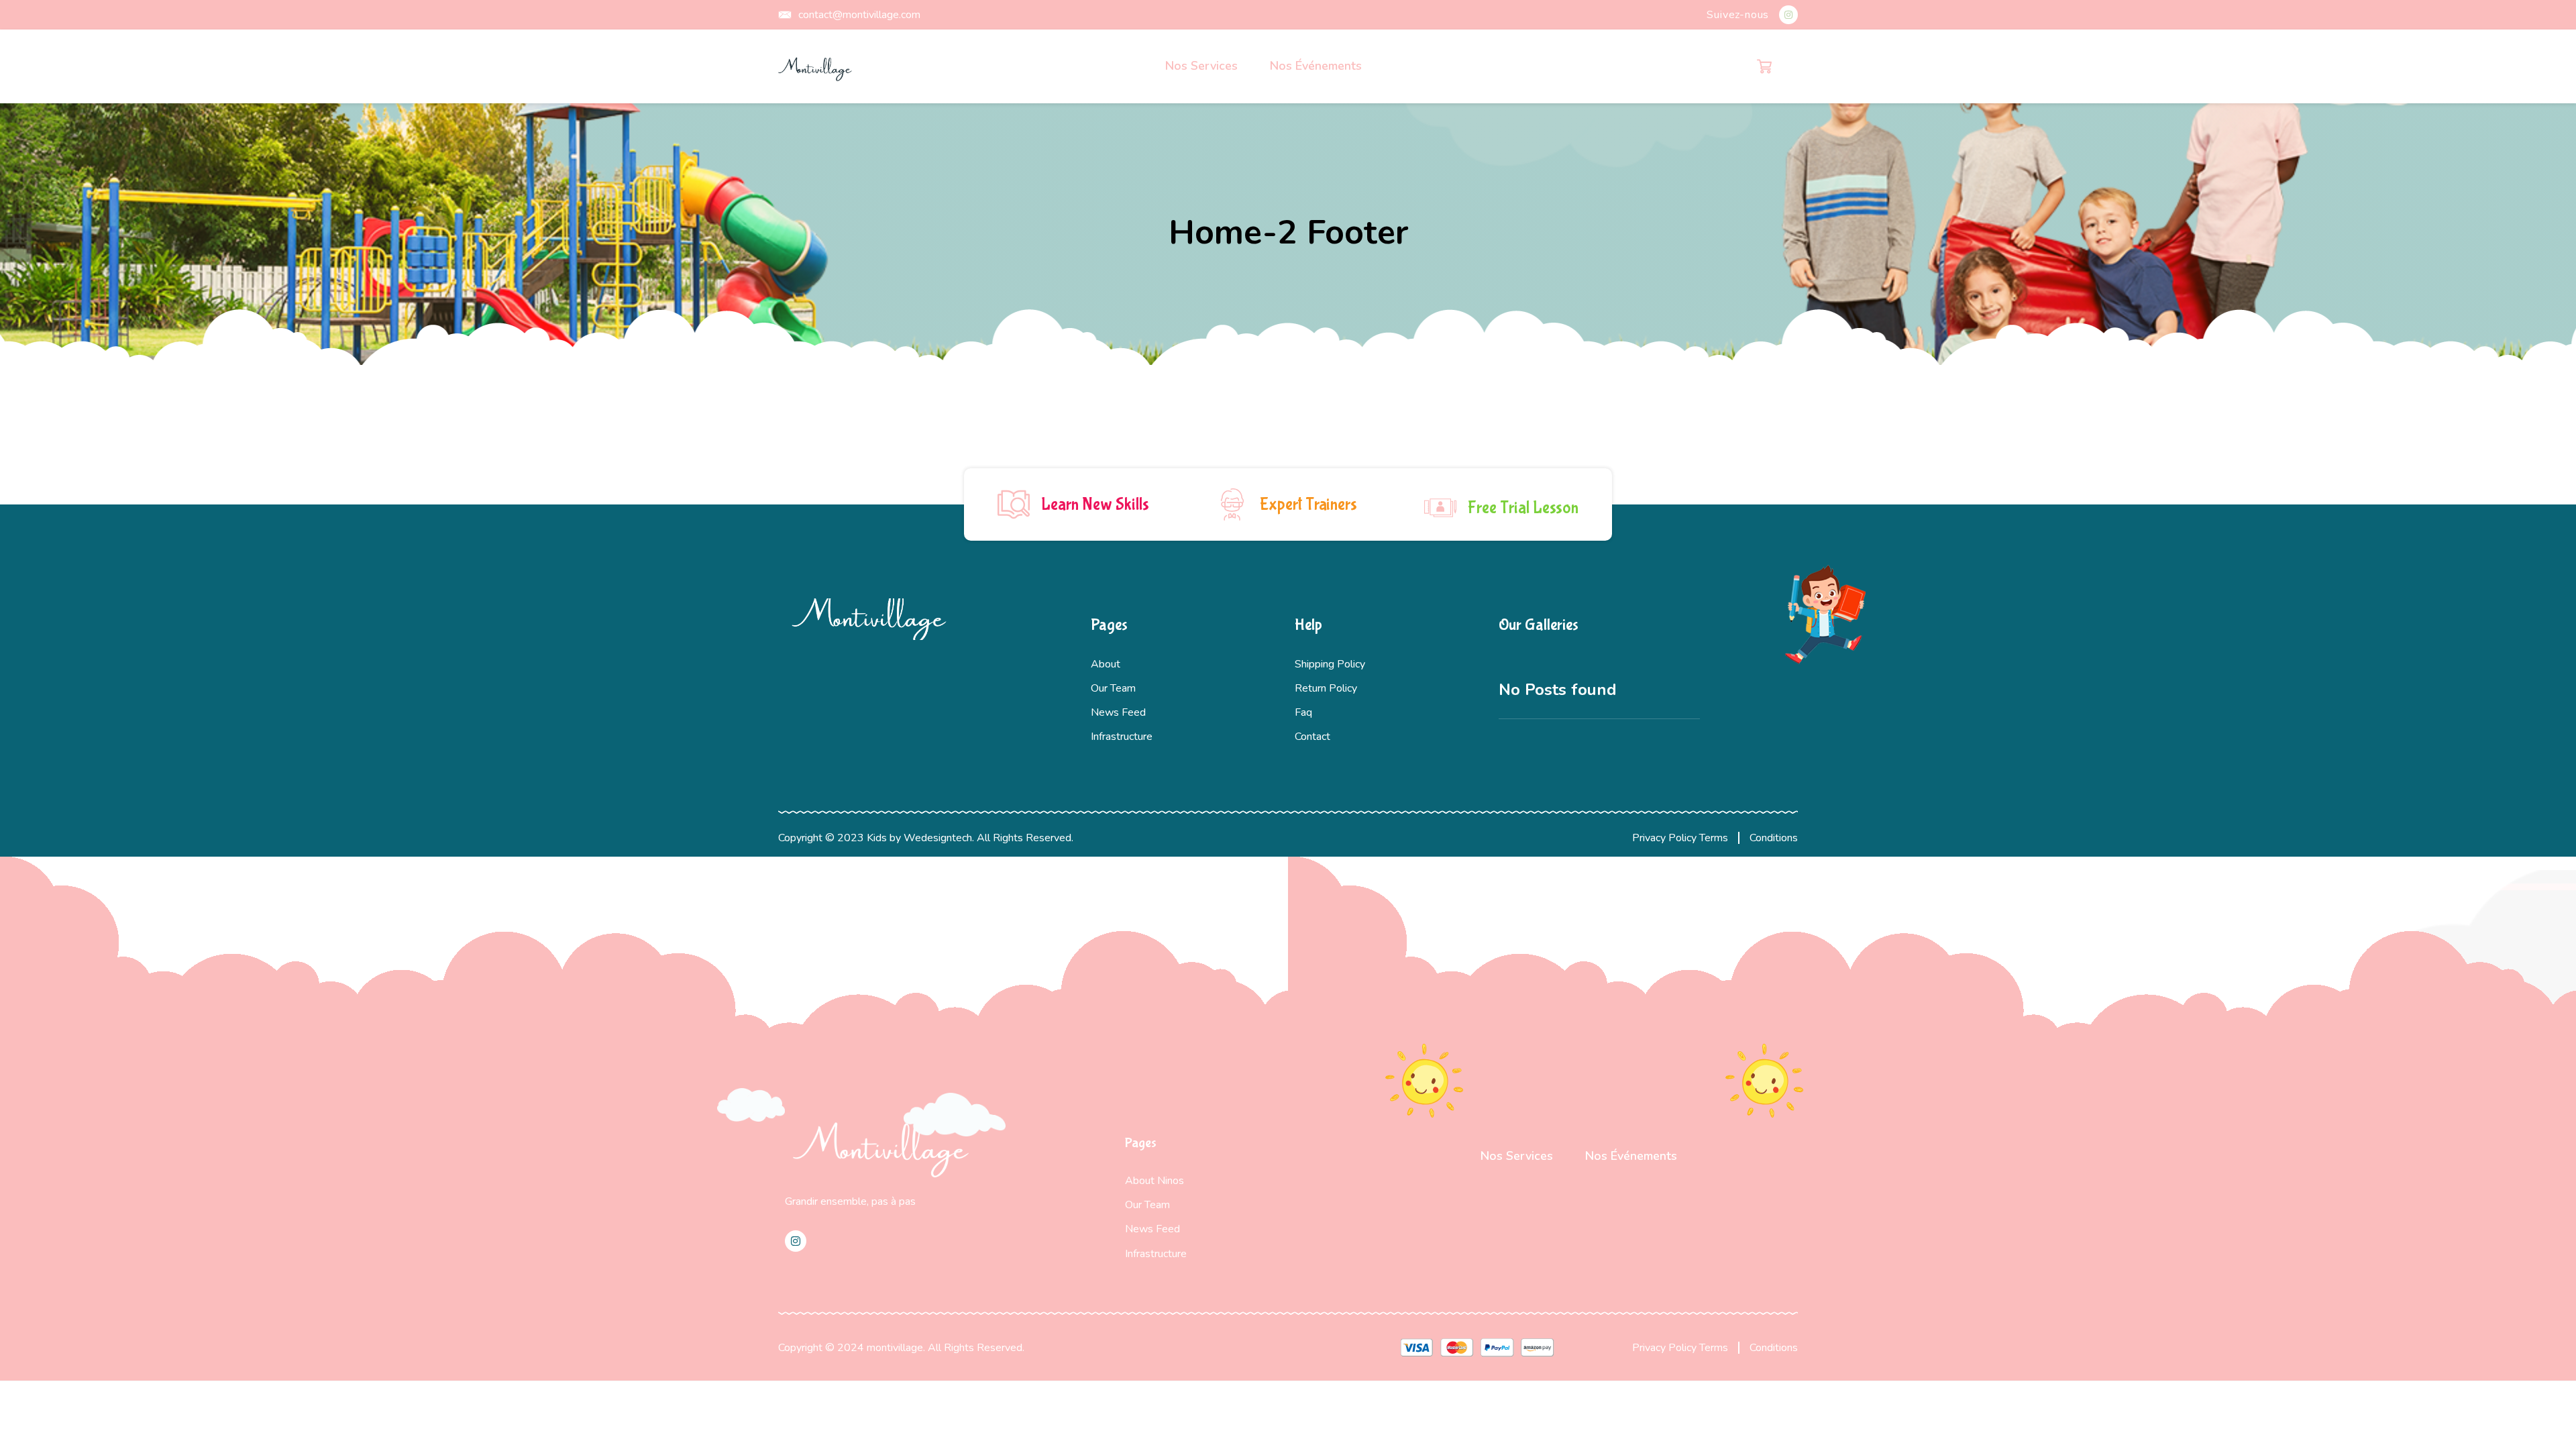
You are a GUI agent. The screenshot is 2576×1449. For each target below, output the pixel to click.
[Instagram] (1788, 15)
